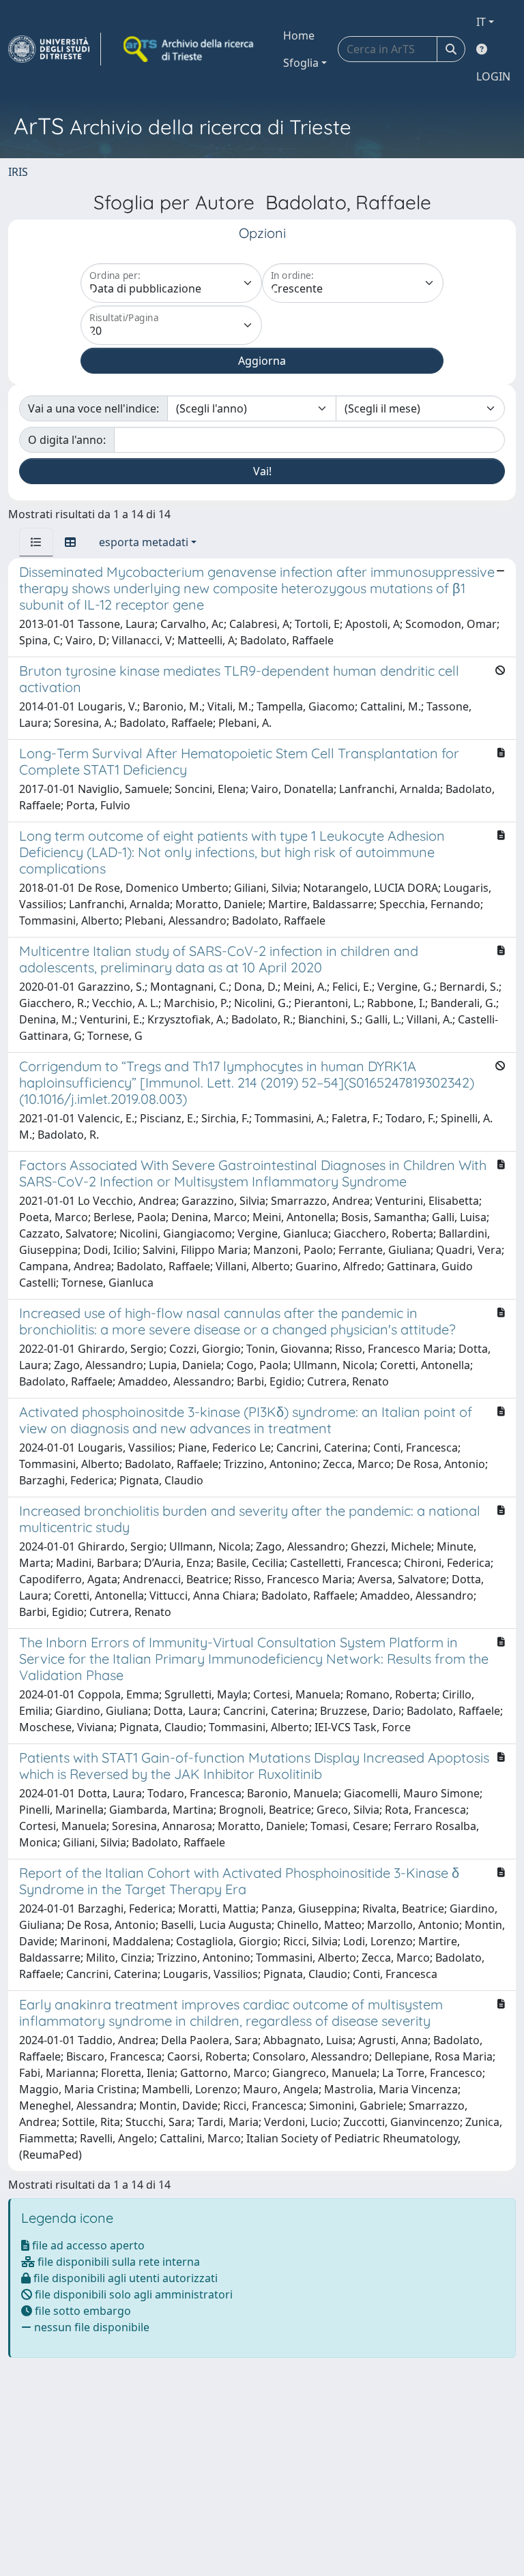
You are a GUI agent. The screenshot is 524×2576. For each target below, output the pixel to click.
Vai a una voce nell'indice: (93, 408)
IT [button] (481, 22)
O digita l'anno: (67, 440)
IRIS (18, 172)
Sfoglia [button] (301, 63)
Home (299, 35)
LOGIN (493, 76)
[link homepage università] (190, 49)
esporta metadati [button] (144, 542)
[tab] (36, 542)
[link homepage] (55, 49)
